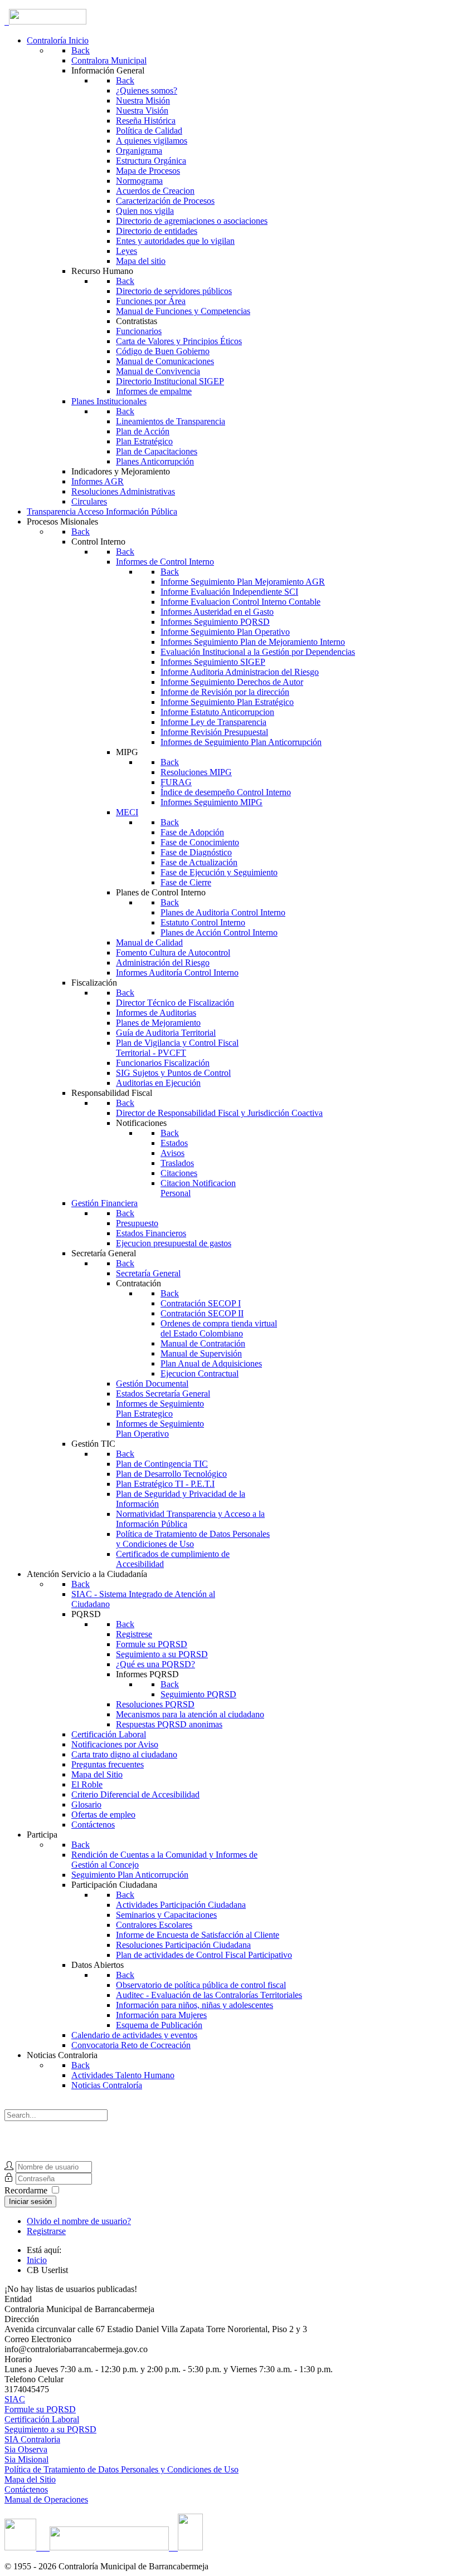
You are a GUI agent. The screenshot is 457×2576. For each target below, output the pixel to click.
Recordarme (26, 2190)
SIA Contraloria (32, 2439)
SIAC (15, 2399)
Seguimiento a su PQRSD (50, 2429)
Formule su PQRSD (40, 2409)
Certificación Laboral (42, 2419)
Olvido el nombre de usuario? (79, 2221)
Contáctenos (26, 2489)
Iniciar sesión (30, 2202)
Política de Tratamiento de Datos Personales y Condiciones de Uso (121, 2469)
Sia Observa (26, 2449)
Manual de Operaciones (46, 2499)
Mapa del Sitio (30, 2479)
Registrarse (46, 2231)
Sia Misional (26, 2459)
